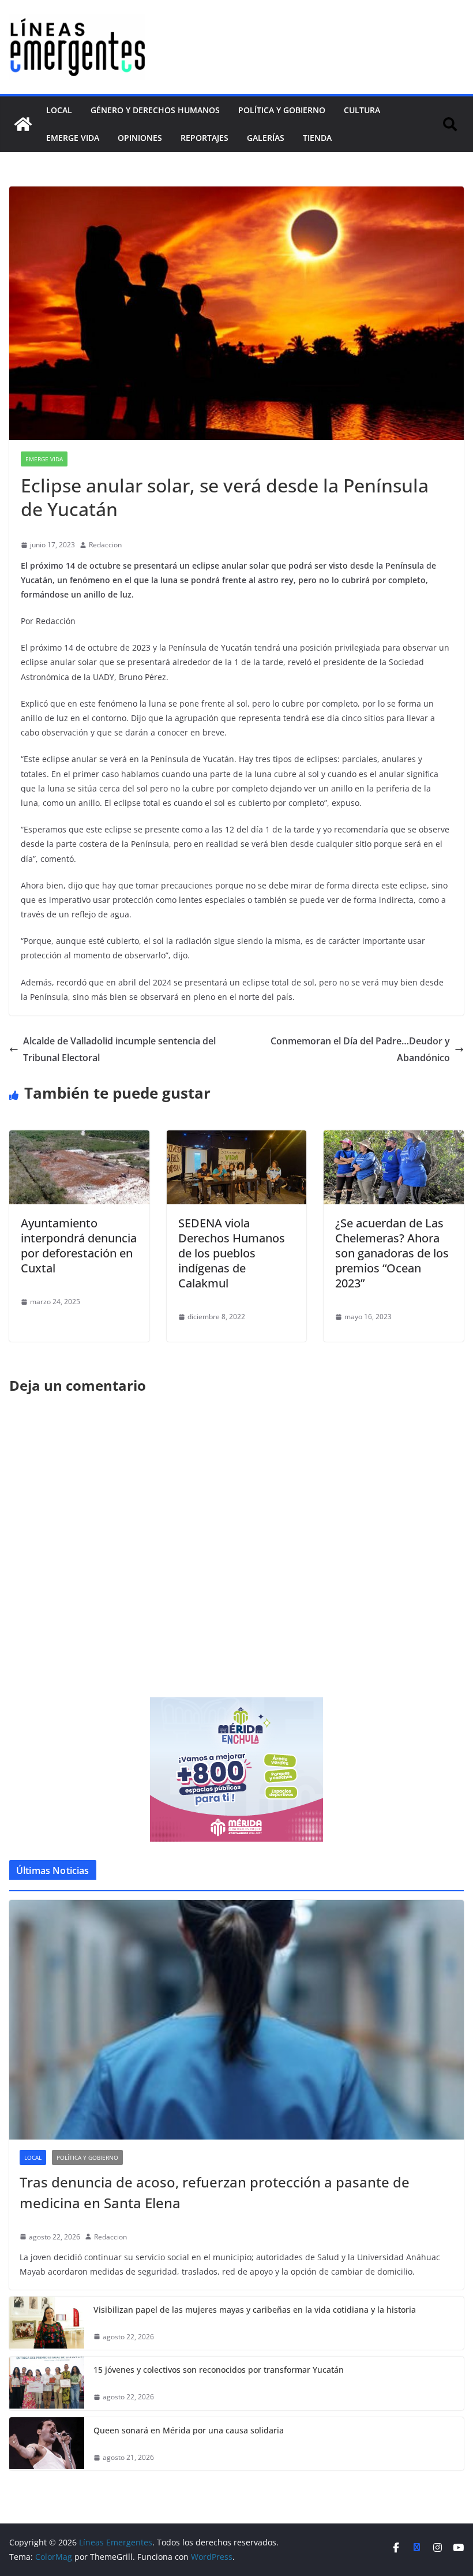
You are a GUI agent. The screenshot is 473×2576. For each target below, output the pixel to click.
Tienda (317, 138)
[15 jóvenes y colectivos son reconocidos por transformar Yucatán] (47, 2383)
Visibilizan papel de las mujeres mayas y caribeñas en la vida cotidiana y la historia (255, 2310)
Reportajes (204, 138)
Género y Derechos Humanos (155, 110)
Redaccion (105, 545)
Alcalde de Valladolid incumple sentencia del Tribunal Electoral (119, 1049)
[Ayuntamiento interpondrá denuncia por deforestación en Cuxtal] (79, 1138)
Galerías (266, 138)
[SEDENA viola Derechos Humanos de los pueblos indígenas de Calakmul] (237, 1138)
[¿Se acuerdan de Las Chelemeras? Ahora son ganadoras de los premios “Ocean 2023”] (394, 1138)
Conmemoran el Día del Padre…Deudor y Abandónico (360, 1049)
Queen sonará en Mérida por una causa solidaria (189, 2430)
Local (59, 110)
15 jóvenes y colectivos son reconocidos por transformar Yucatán (219, 2370)
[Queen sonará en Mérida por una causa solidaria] (47, 2444)
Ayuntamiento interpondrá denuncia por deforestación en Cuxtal (79, 1246)
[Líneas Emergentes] (23, 124)
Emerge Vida (73, 138)
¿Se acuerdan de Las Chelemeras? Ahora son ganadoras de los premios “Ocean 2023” (392, 1253)
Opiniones (140, 138)
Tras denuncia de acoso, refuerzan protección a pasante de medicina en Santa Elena (215, 2192)
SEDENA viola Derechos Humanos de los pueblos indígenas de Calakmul (232, 1253)
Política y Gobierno (282, 110)
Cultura (362, 110)
